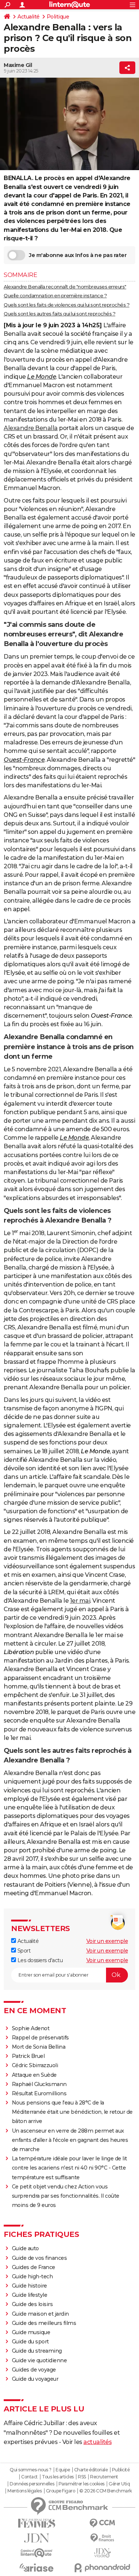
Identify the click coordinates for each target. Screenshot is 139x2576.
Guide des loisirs (32, 2304)
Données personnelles (32, 2484)
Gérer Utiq (119, 2484)
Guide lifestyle (30, 2295)
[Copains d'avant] (37, 2553)
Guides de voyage (34, 2370)
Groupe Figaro (61, 2491)
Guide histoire (29, 2286)
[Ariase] (37, 2567)
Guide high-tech (32, 2276)
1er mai (80, 1601)
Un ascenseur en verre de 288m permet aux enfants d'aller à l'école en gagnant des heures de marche (70, 2140)
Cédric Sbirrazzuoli (35, 2065)
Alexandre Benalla (31, 428)
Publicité (121, 2470)
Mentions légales (24, 2491)
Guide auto (25, 2248)
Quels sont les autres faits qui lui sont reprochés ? (59, 314)
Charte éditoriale (91, 2470)
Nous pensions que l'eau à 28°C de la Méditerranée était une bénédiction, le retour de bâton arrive (72, 2112)
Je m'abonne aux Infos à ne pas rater (78, 255)
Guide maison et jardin (40, 2314)
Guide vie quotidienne (39, 2360)
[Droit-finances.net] (103, 2538)
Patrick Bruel (28, 2056)
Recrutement (104, 2477)
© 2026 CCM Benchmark (106, 2491)
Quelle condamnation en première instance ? (55, 295)
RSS (82, 2477)
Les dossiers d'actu (39, 1960)
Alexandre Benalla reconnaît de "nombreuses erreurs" (65, 287)
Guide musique (31, 2332)
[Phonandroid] (103, 2568)
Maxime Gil (18, 65)
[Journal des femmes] (37, 2523)
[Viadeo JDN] (103, 2553)
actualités (97, 2442)
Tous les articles (58, 2477)
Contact (29, 2477)
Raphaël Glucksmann (39, 2084)
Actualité (29, 17)
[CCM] (103, 2523)
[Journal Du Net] (37, 2538)
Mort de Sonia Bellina (39, 2047)
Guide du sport (30, 2342)
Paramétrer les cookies (82, 2484)
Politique (58, 17)
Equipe (63, 2470)
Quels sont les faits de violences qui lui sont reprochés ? (67, 305)
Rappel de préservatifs (40, 2038)
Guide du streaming (37, 2351)
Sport (23, 1951)
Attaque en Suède (34, 2075)
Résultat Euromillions (39, 2093)
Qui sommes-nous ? (31, 2470)
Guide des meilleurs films (44, 2323)
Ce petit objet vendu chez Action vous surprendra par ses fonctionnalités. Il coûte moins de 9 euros (66, 2196)
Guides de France (34, 2267)
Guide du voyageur (35, 2379)
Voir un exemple (107, 1941)
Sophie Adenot (31, 2028)
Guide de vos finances (39, 2258)
